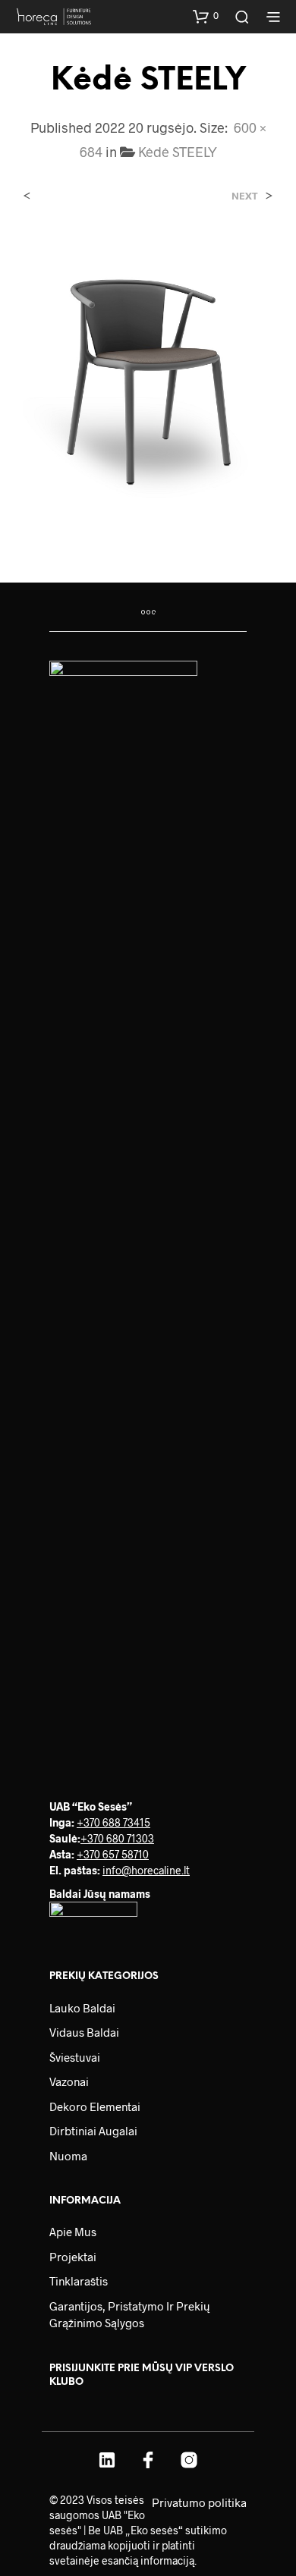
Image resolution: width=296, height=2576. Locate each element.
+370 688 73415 (113, 1822)
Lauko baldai (82, 2008)
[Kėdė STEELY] (148, 377)
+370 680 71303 (117, 1838)
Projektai (73, 2257)
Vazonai (69, 2081)
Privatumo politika (199, 2502)
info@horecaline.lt (146, 1870)
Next (245, 196)
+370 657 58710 (113, 1854)
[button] (206, 16)
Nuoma (68, 2156)
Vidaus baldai (84, 2032)
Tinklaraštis (79, 2281)
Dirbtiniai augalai (93, 2131)
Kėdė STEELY (178, 152)
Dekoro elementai (95, 2106)
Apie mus (73, 2232)
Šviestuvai (75, 2057)
